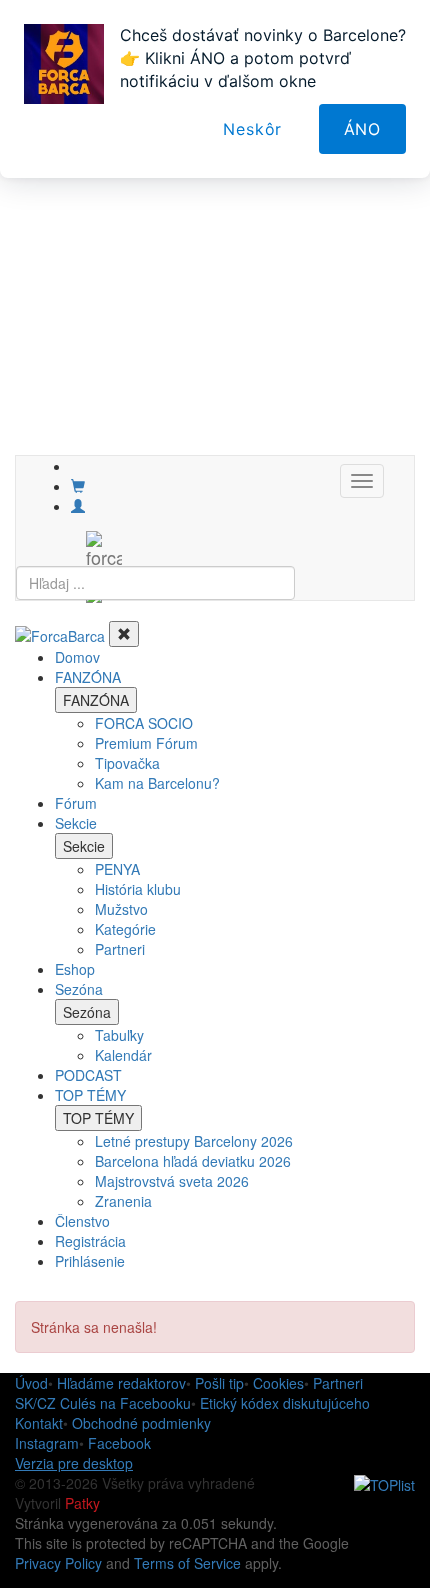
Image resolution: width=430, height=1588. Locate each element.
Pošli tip (219, 1383)
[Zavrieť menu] (124, 634)
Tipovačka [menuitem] (127, 763)
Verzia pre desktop (74, 1463)
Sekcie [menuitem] (76, 823)
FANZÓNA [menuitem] (88, 677)
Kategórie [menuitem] (125, 929)
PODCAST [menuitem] (88, 1075)
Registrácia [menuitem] (90, 1241)
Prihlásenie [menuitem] (90, 1261)
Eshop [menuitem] (75, 969)
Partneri (338, 1383)
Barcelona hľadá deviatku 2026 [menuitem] (193, 1161)
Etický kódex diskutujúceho (285, 1403)
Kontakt (39, 1423)
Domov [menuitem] (77, 657)
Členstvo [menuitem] (82, 1221)
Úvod (31, 1383)
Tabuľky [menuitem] (119, 1035)
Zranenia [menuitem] (123, 1201)
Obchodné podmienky (141, 1423)
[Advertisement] (215, 240)
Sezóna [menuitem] (79, 989)
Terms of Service (187, 1563)
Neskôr (252, 129)
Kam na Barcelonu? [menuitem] (157, 783)
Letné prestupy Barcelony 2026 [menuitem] (194, 1141)
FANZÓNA (96, 700)
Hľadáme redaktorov (121, 1383)
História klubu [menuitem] (138, 889)
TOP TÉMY (98, 1118)
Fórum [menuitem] (76, 803)
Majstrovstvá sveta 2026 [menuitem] (172, 1181)
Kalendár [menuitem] (123, 1055)
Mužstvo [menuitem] (121, 909)
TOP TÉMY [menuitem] (90, 1095)
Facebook (119, 1443)
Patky (82, 1503)
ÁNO (362, 129)
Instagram (47, 1443)
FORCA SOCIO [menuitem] (144, 723)
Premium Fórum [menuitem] (146, 743)
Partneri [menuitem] (120, 949)
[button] (78, 506)
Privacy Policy (58, 1563)
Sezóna (87, 1012)
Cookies (278, 1383)
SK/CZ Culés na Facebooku (103, 1403)
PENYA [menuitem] (117, 869)
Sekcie (84, 846)
